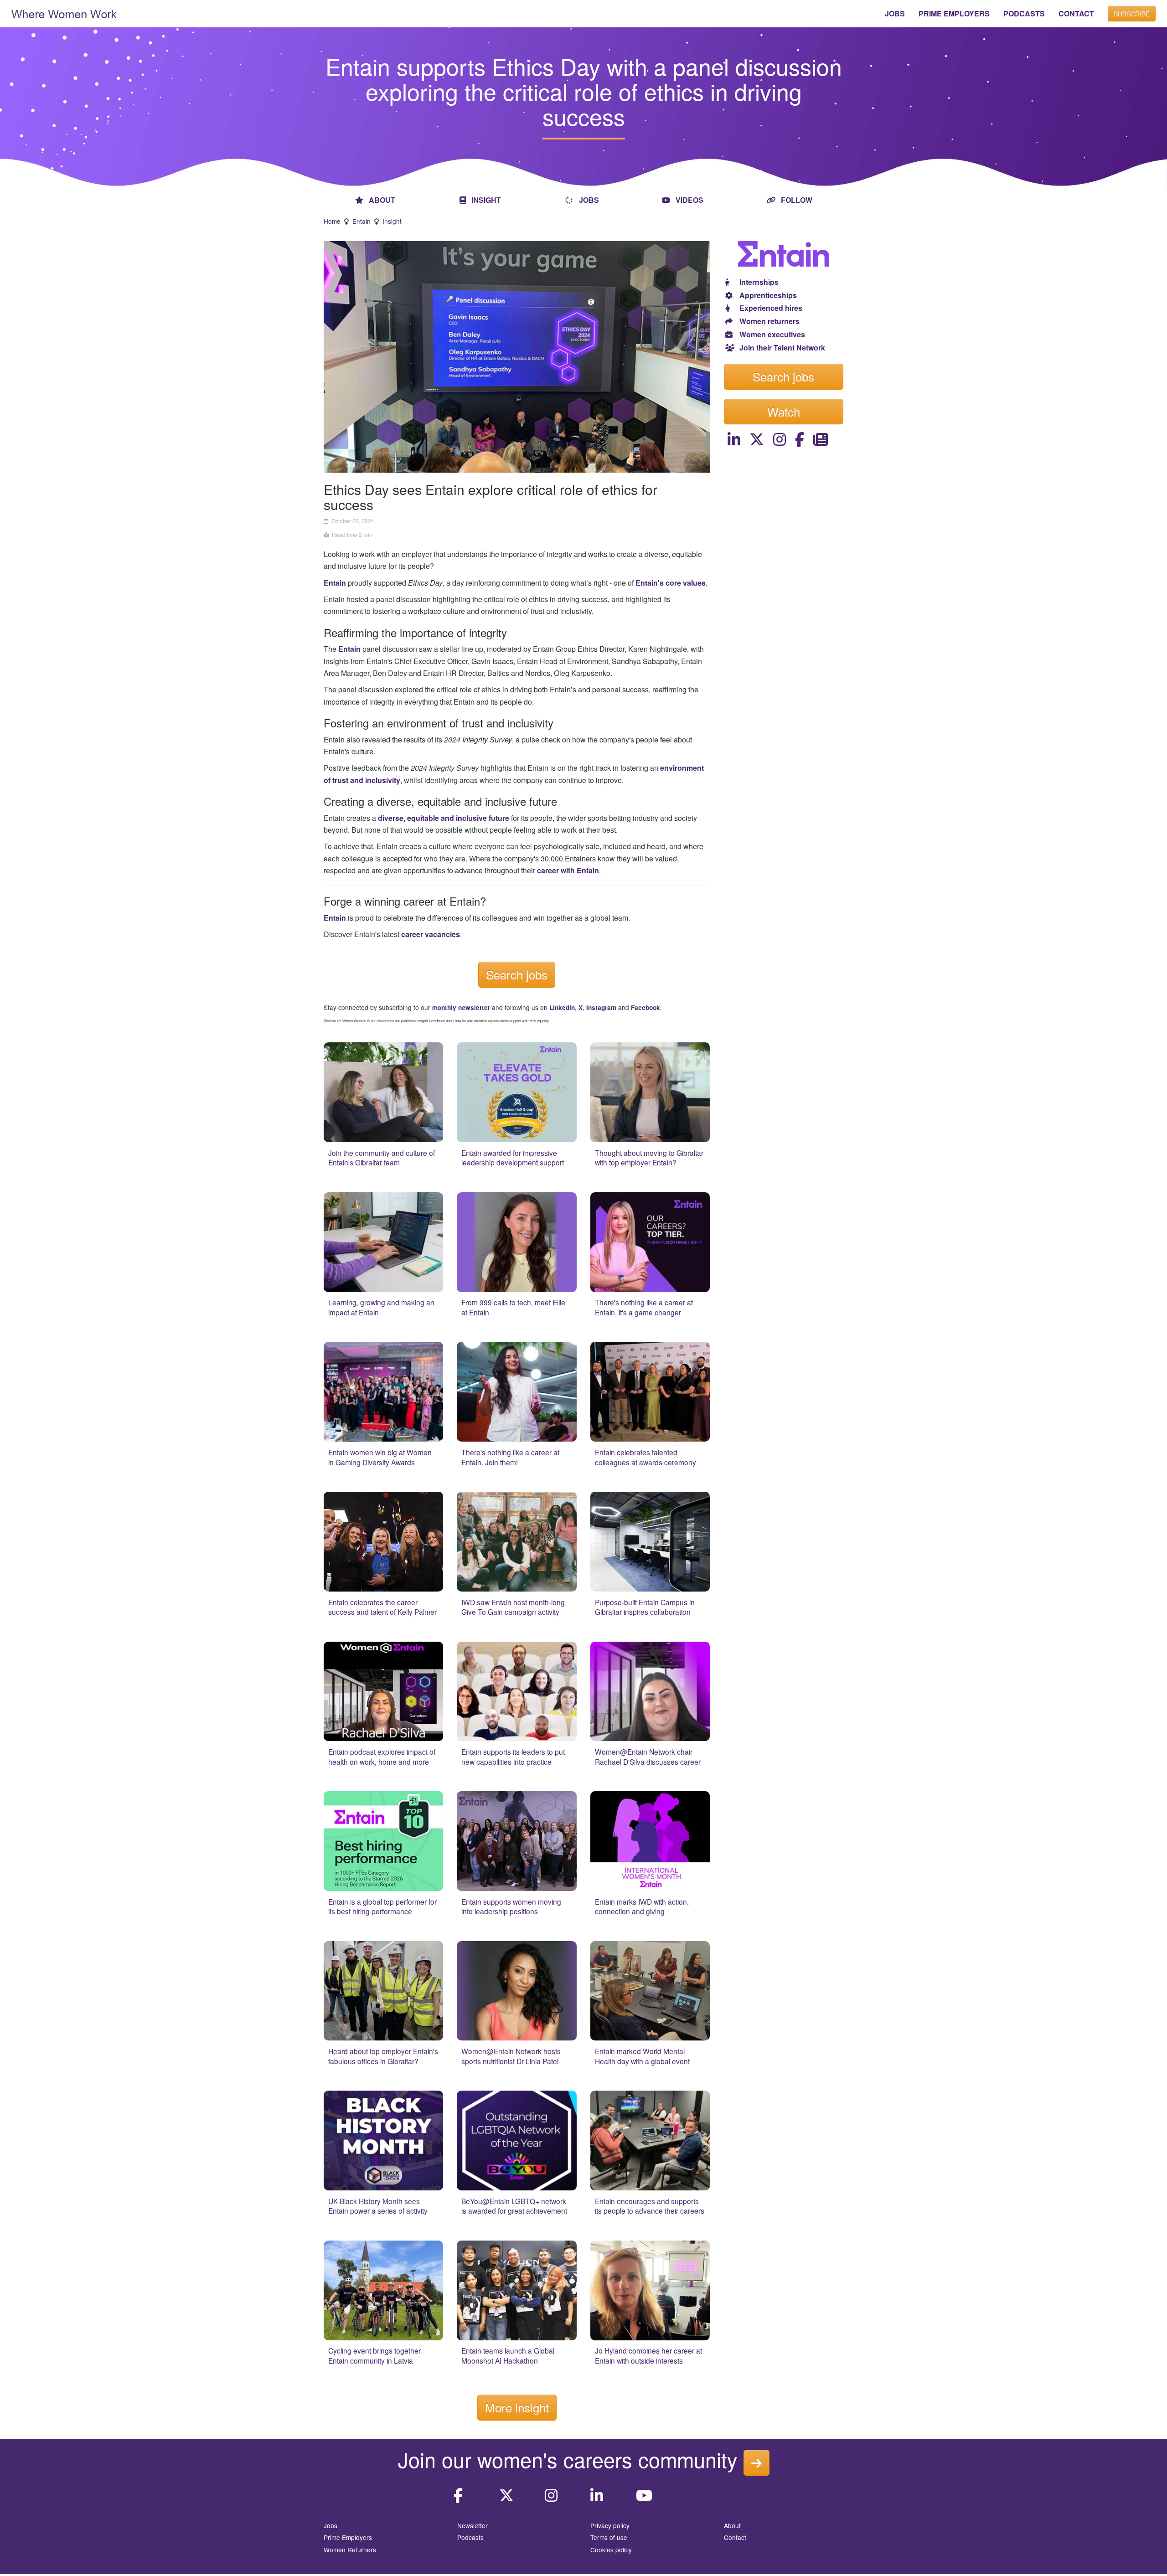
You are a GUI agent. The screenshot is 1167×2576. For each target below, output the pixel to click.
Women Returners (350, 2550)
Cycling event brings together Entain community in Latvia (374, 2355)
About (732, 2525)
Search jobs (517, 974)
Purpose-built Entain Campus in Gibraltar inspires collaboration (645, 1607)
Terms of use (609, 2537)
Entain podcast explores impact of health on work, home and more (382, 1757)
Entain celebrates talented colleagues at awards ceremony (645, 1457)
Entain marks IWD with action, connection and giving (642, 1906)
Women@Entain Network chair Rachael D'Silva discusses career (648, 1757)
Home (332, 221)
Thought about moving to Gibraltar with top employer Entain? (649, 1158)
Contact (735, 2537)
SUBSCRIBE (1132, 14)
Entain (361, 221)
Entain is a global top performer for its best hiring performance (382, 1906)
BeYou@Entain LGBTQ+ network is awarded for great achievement (514, 2206)
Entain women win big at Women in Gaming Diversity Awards (380, 1457)
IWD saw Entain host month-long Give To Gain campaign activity (513, 1607)
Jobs (330, 2525)
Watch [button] (784, 411)
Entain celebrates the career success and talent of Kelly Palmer (382, 1607)
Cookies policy (611, 2550)
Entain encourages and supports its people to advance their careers (650, 2206)
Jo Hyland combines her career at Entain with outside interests (648, 2355)
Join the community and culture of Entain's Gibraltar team (382, 1158)
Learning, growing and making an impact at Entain (381, 1307)
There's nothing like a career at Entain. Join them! (510, 1457)
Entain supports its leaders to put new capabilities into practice (513, 1757)
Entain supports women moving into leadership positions (511, 1906)
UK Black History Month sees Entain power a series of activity (378, 2206)
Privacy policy (610, 2525)
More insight (517, 2407)
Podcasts (470, 2537)
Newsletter (472, 2525)
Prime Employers (348, 2537)
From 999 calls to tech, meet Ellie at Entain (513, 1307)
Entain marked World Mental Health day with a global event (642, 2056)
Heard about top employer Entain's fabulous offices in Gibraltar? (383, 2056)
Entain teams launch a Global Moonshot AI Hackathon (508, 2355)
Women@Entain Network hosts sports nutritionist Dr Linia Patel (511, 2056)
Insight (392, 221)
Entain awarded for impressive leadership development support (513, 1158)
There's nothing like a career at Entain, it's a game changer (644, 1307)
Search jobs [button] (783, 376)
